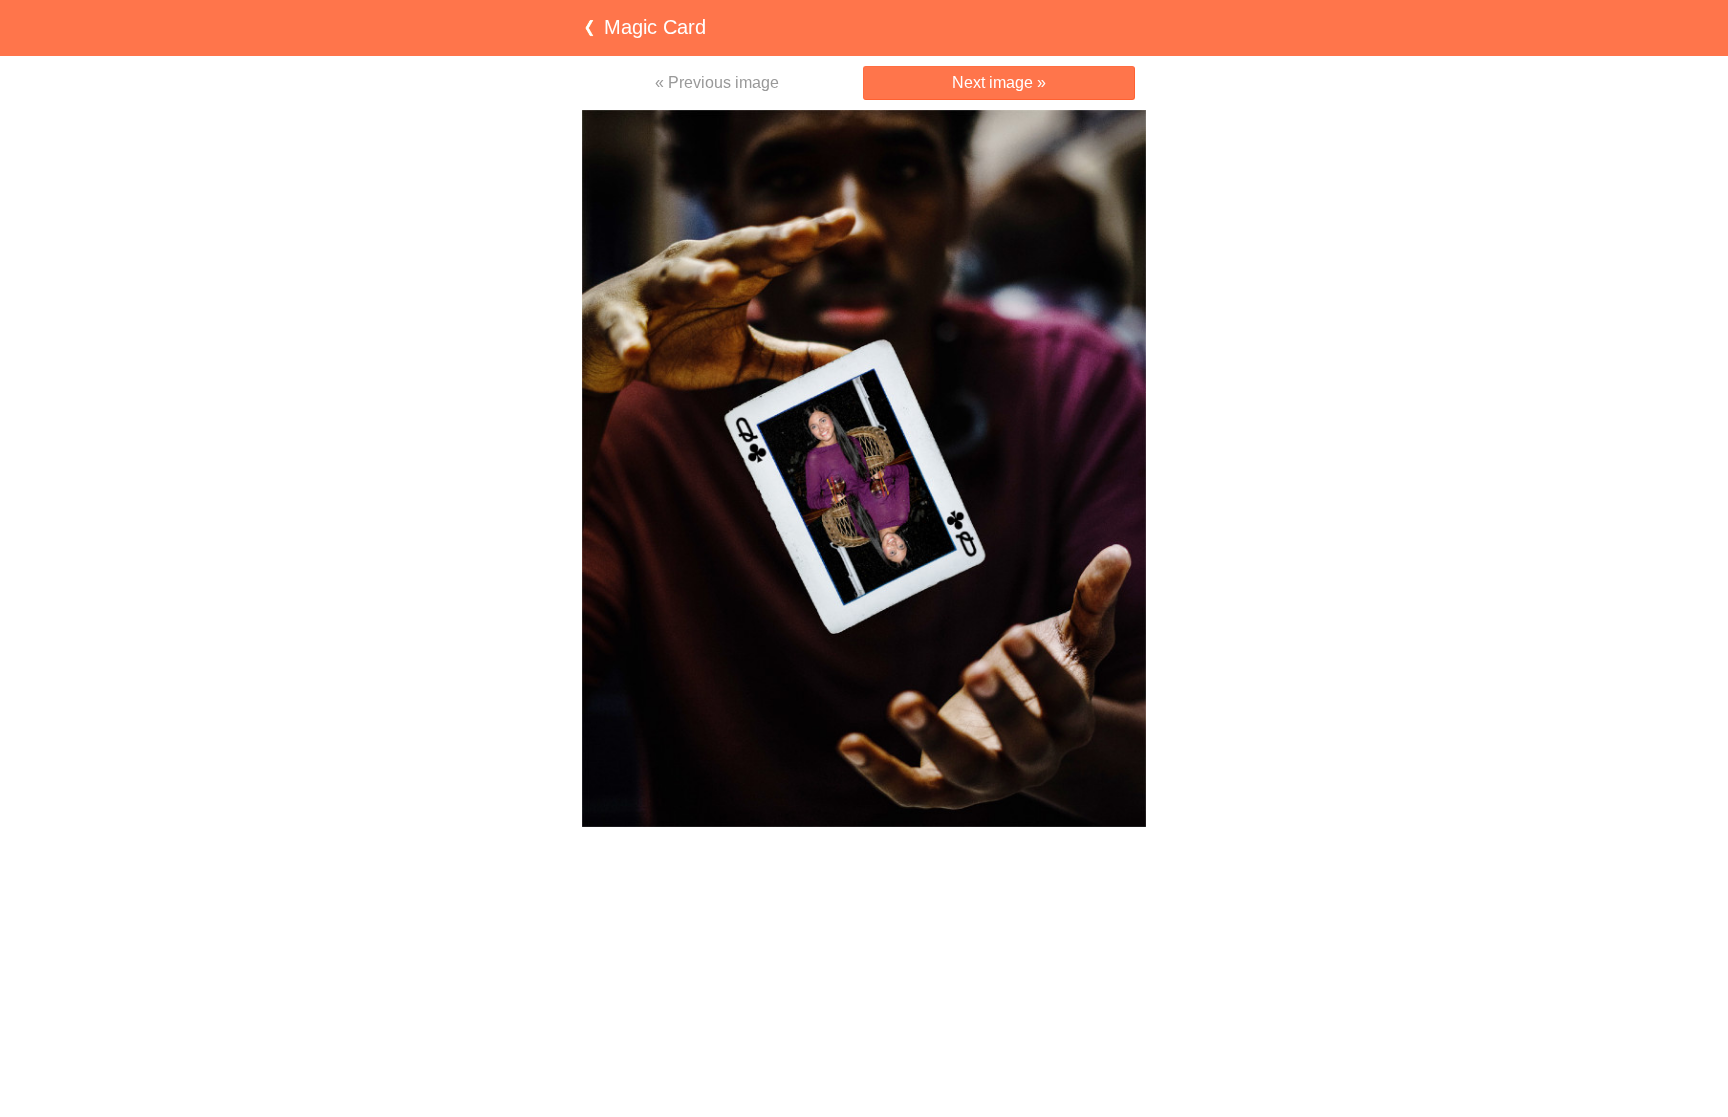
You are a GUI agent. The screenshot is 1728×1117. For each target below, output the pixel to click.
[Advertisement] (864, 866)
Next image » (999, 82)
